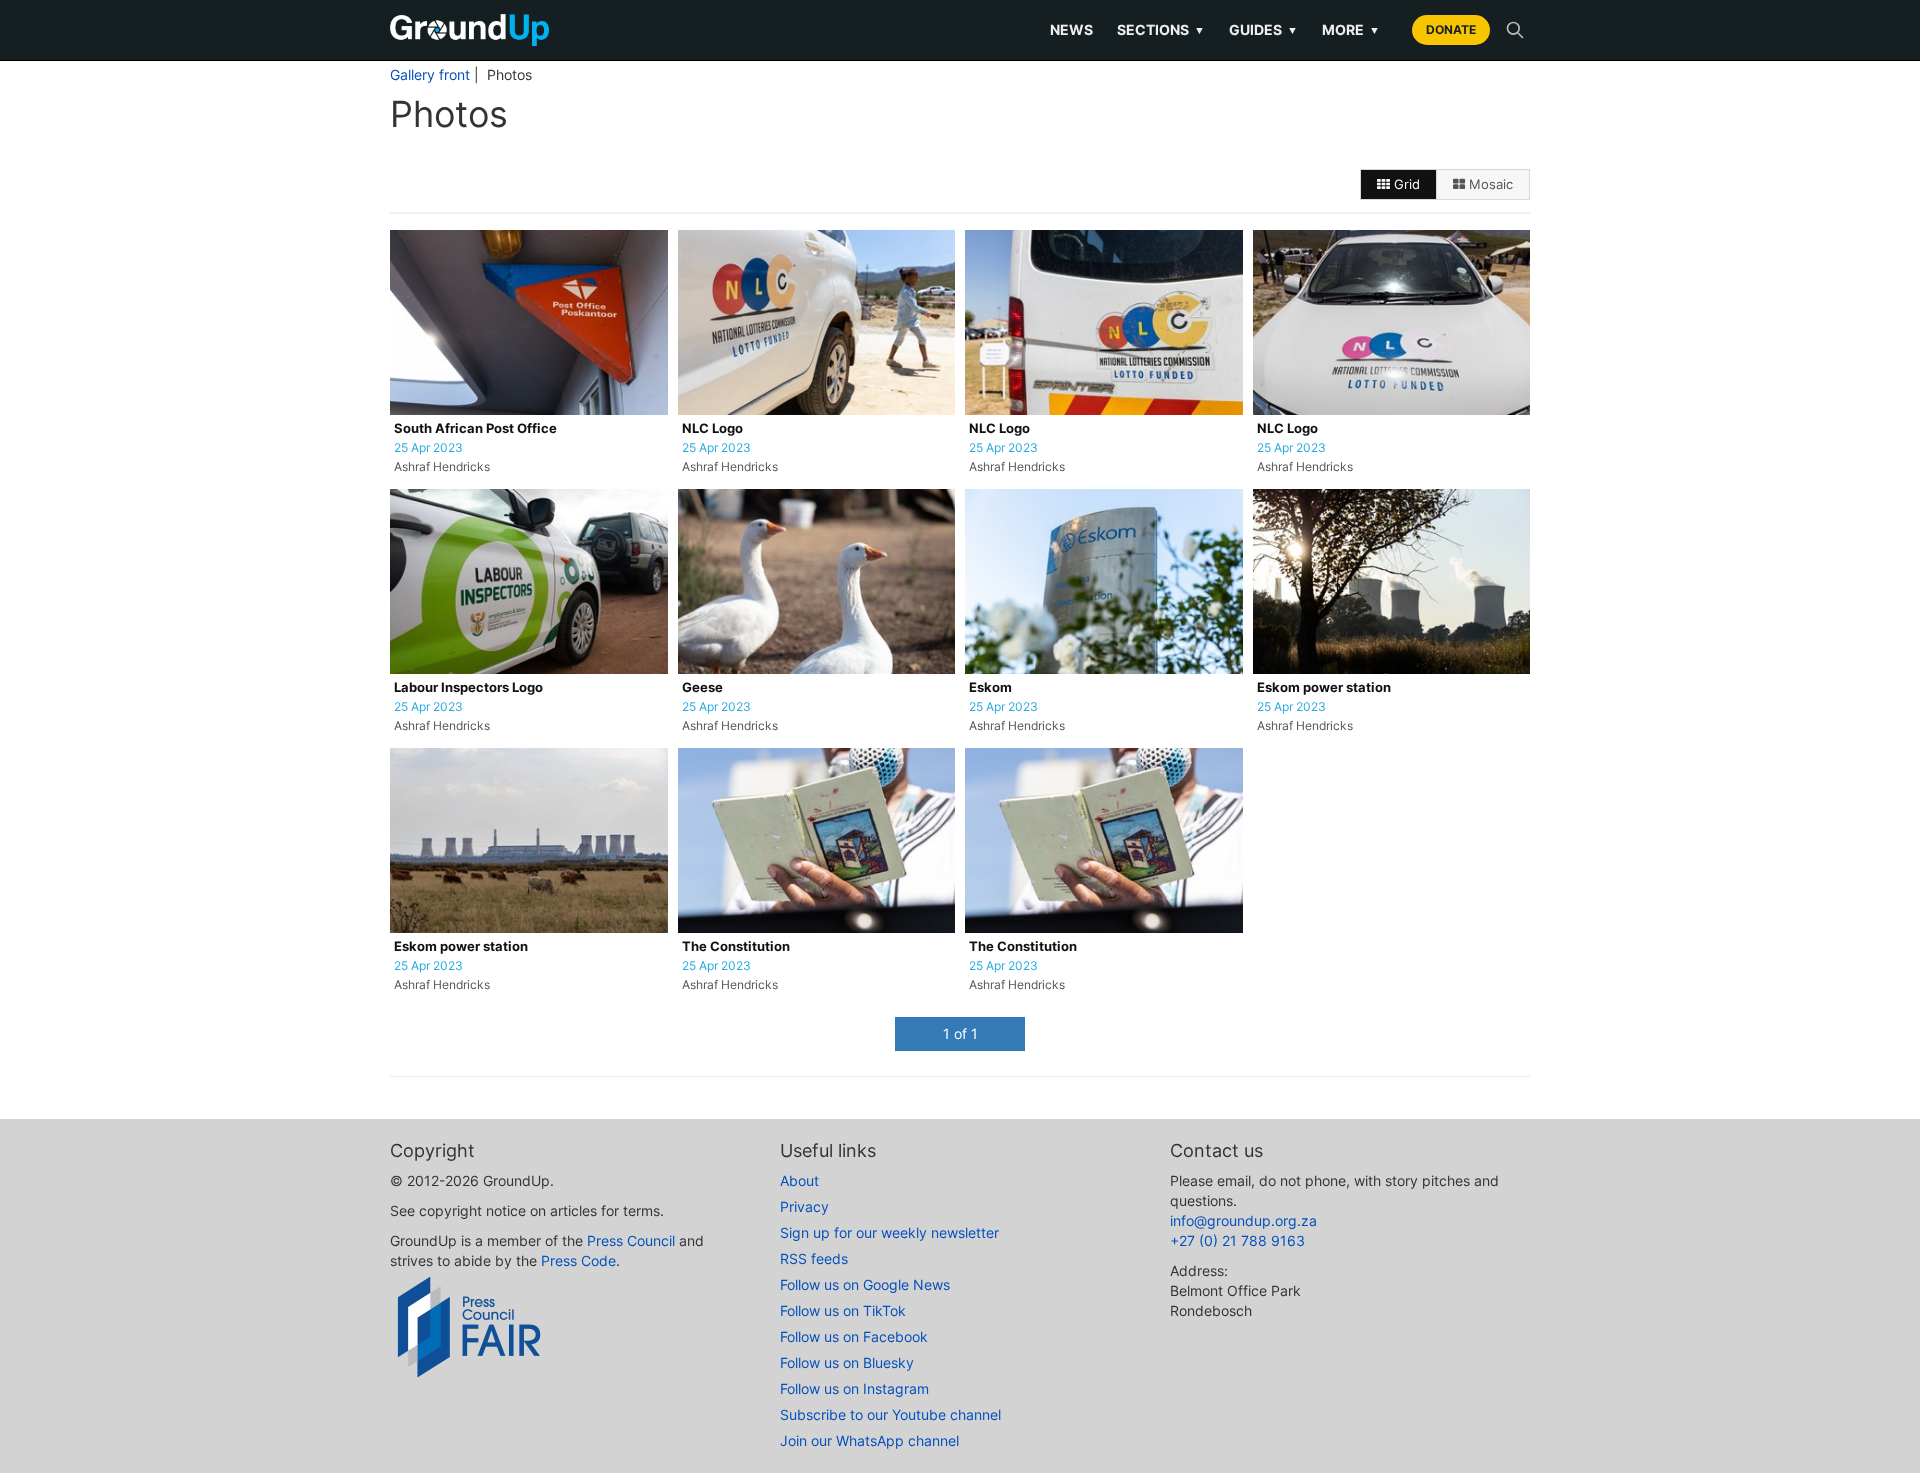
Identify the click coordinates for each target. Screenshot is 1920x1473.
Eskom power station (1324, 687)
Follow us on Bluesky (847, 1362)
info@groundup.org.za (1243, 1220)
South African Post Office (475, 428)
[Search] (1515, 30)
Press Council (631, 1240)
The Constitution (736, 946)
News (1071, 29)
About (799, 1180)
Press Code (578, 1260)
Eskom (990, 687)
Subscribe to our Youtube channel (890, 1414)
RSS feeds (814, 1258)
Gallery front (430, 75)
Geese (702, 687)
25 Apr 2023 (428, 448)
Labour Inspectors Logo (468, 687)
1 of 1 (960, 1033)
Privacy (804, 1206)
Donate (1451, 29)
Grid (1405, 184)
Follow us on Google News (865, 1284)
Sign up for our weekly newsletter (889, 1232)
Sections (1161, 29)
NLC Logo (712, 428)
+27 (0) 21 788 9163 (1237, 1240)
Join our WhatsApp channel (869, 1440)
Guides (1263, 29)
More (1351, 29)
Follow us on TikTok (843, 1310)
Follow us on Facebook (854, 1336)
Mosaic (1489, 184)
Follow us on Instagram (854, 1388)
